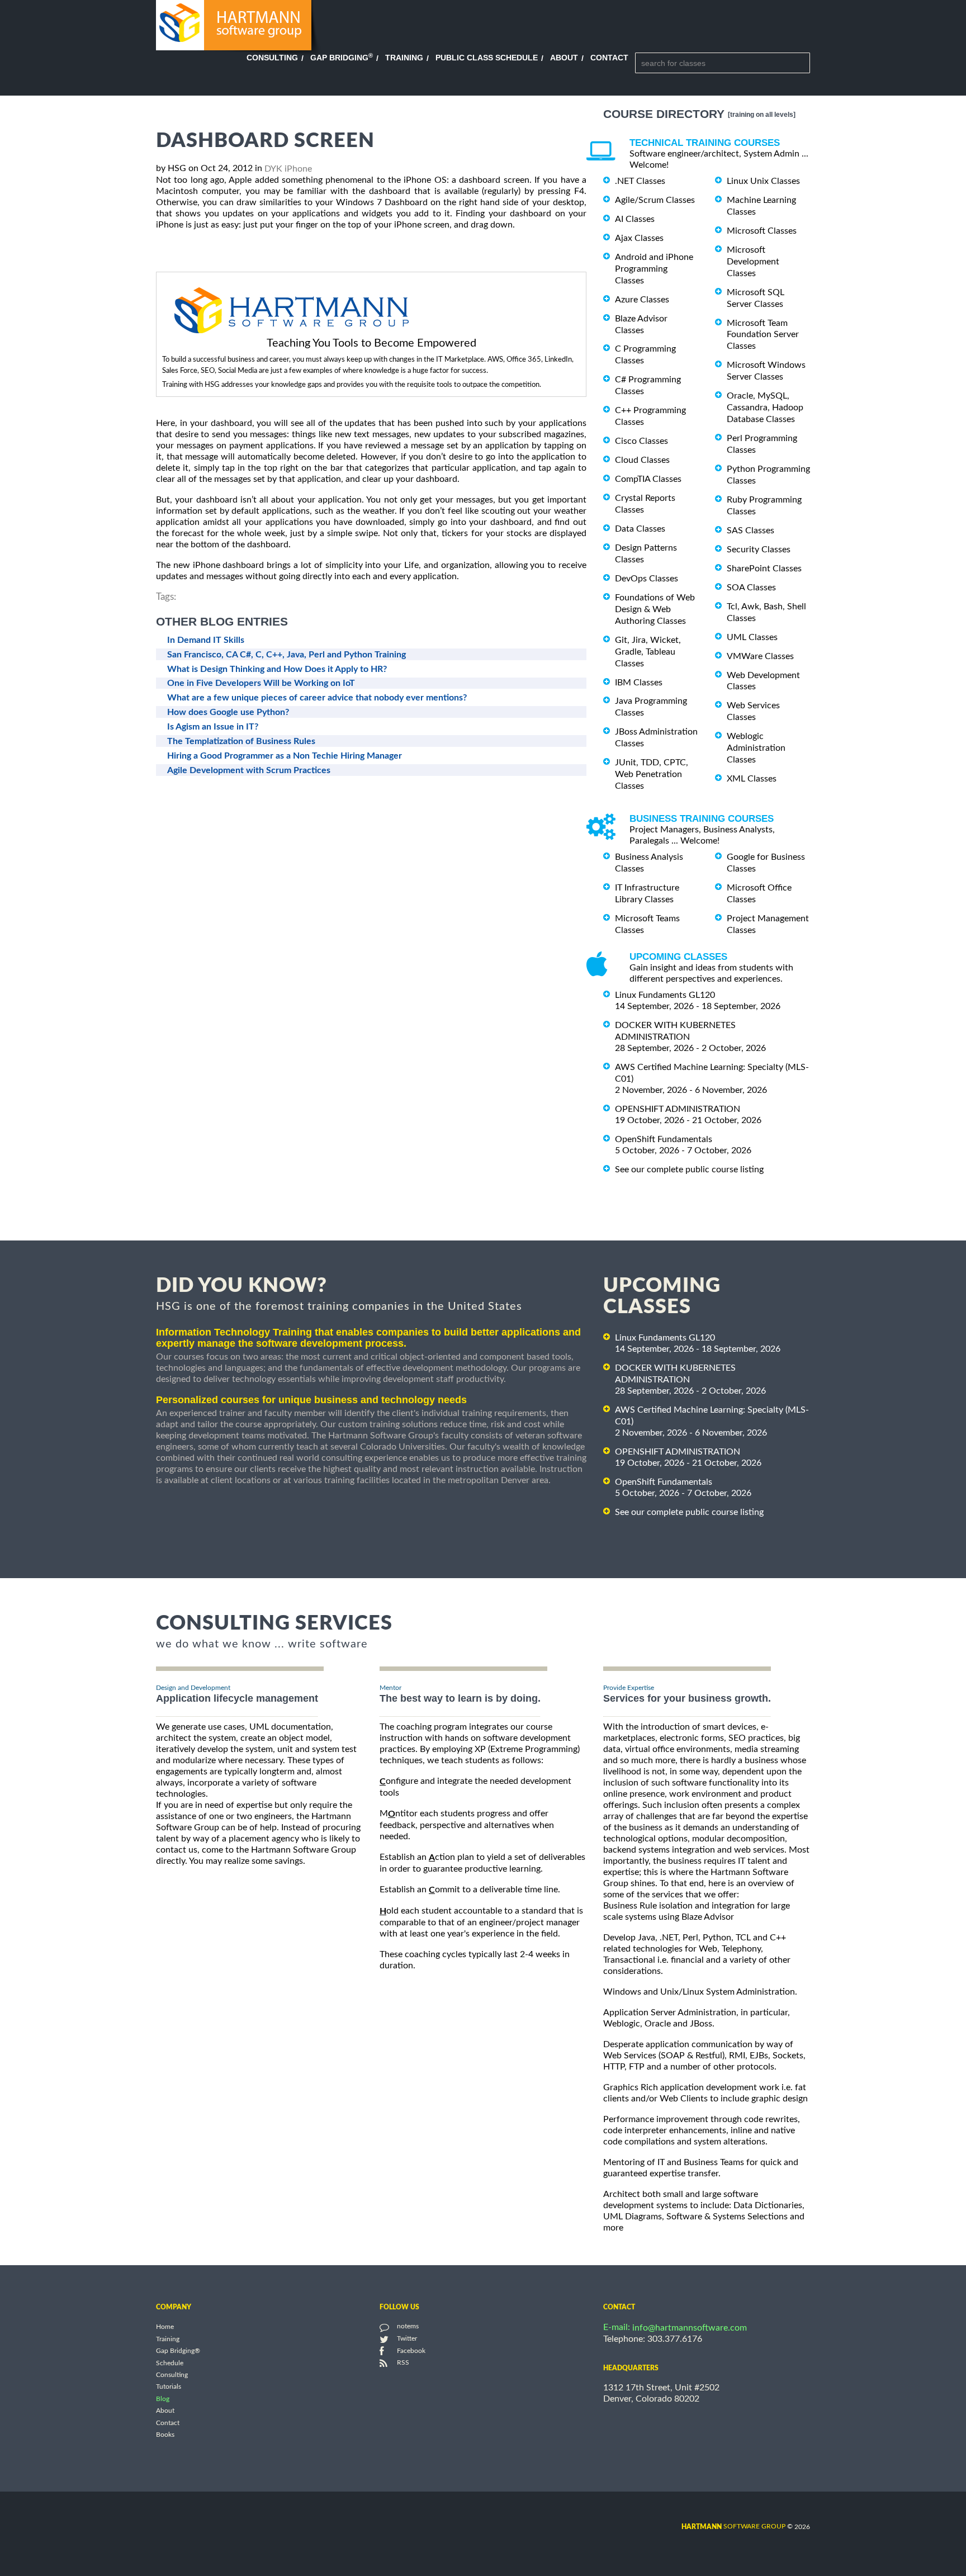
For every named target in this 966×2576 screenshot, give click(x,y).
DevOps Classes (647, 579)
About (564, 58)
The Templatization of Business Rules (241, 741)
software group (733, 2526)
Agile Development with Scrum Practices (249, 770)
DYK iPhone (288, 169)
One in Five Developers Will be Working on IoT (261, 683)
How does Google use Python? (228, 712)
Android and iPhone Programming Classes (654, 269)
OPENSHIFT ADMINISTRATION (678, 1109)
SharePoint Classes (764, 569)
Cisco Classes (641, 441)
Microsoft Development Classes (753, 262)
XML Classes (752, 779)
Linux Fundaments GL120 (665, 995)
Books (165, 2435)
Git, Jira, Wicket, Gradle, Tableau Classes (648, 652)
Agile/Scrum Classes (655, 200)
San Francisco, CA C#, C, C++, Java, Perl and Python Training (287, 655)
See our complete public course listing (689, 1169)
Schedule (170, 2363)
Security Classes (759, 550)
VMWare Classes (760, 656)
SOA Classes (751, 588)
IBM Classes (639, 682)
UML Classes (752, 637)
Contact (609, 58)
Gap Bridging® (178, 2351)
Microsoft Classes (762, 231)
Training (404, 58)
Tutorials (169, 2387)
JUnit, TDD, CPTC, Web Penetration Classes (652, 774)
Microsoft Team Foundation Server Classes (763, 334)
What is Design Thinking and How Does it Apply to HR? (277, 669)
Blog (163, 2399)
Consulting (272, 58)
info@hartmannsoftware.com (690, 2328)
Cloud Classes (642, 460)
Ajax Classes (639, 238)
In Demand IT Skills (206, 640)
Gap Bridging (342, 58)
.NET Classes (640, 181)
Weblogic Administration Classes (756, 748)
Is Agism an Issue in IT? (213, 727)
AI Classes (635, 219)
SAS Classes (750, 531)
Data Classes (640, 529)
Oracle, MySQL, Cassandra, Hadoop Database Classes (765, 408)
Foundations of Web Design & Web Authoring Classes (655, 609)
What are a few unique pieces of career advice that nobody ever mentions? (317, 698)
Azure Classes (642, 300)
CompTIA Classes (648, 479)
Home (165, 2327)
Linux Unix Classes (763, 181)
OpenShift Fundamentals (664, 1139)
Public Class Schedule (487, 58)
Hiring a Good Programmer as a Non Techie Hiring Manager (285, 756)
